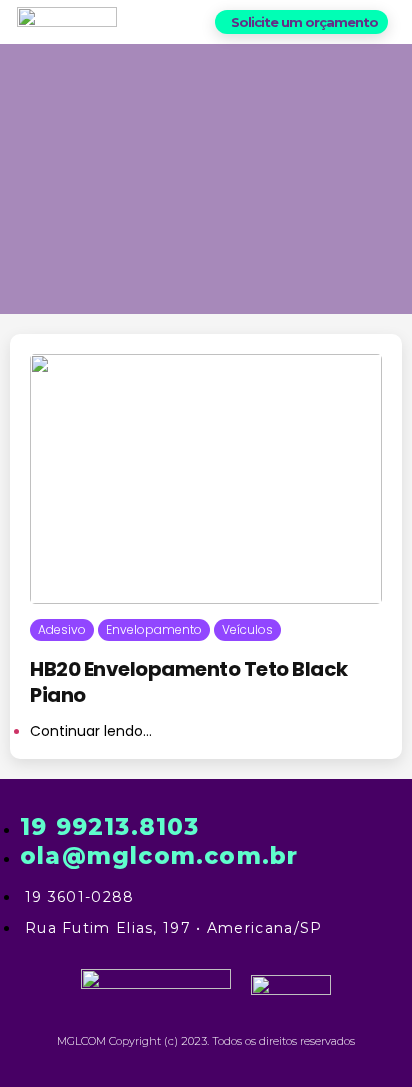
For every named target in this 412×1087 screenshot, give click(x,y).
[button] (301, 22)
